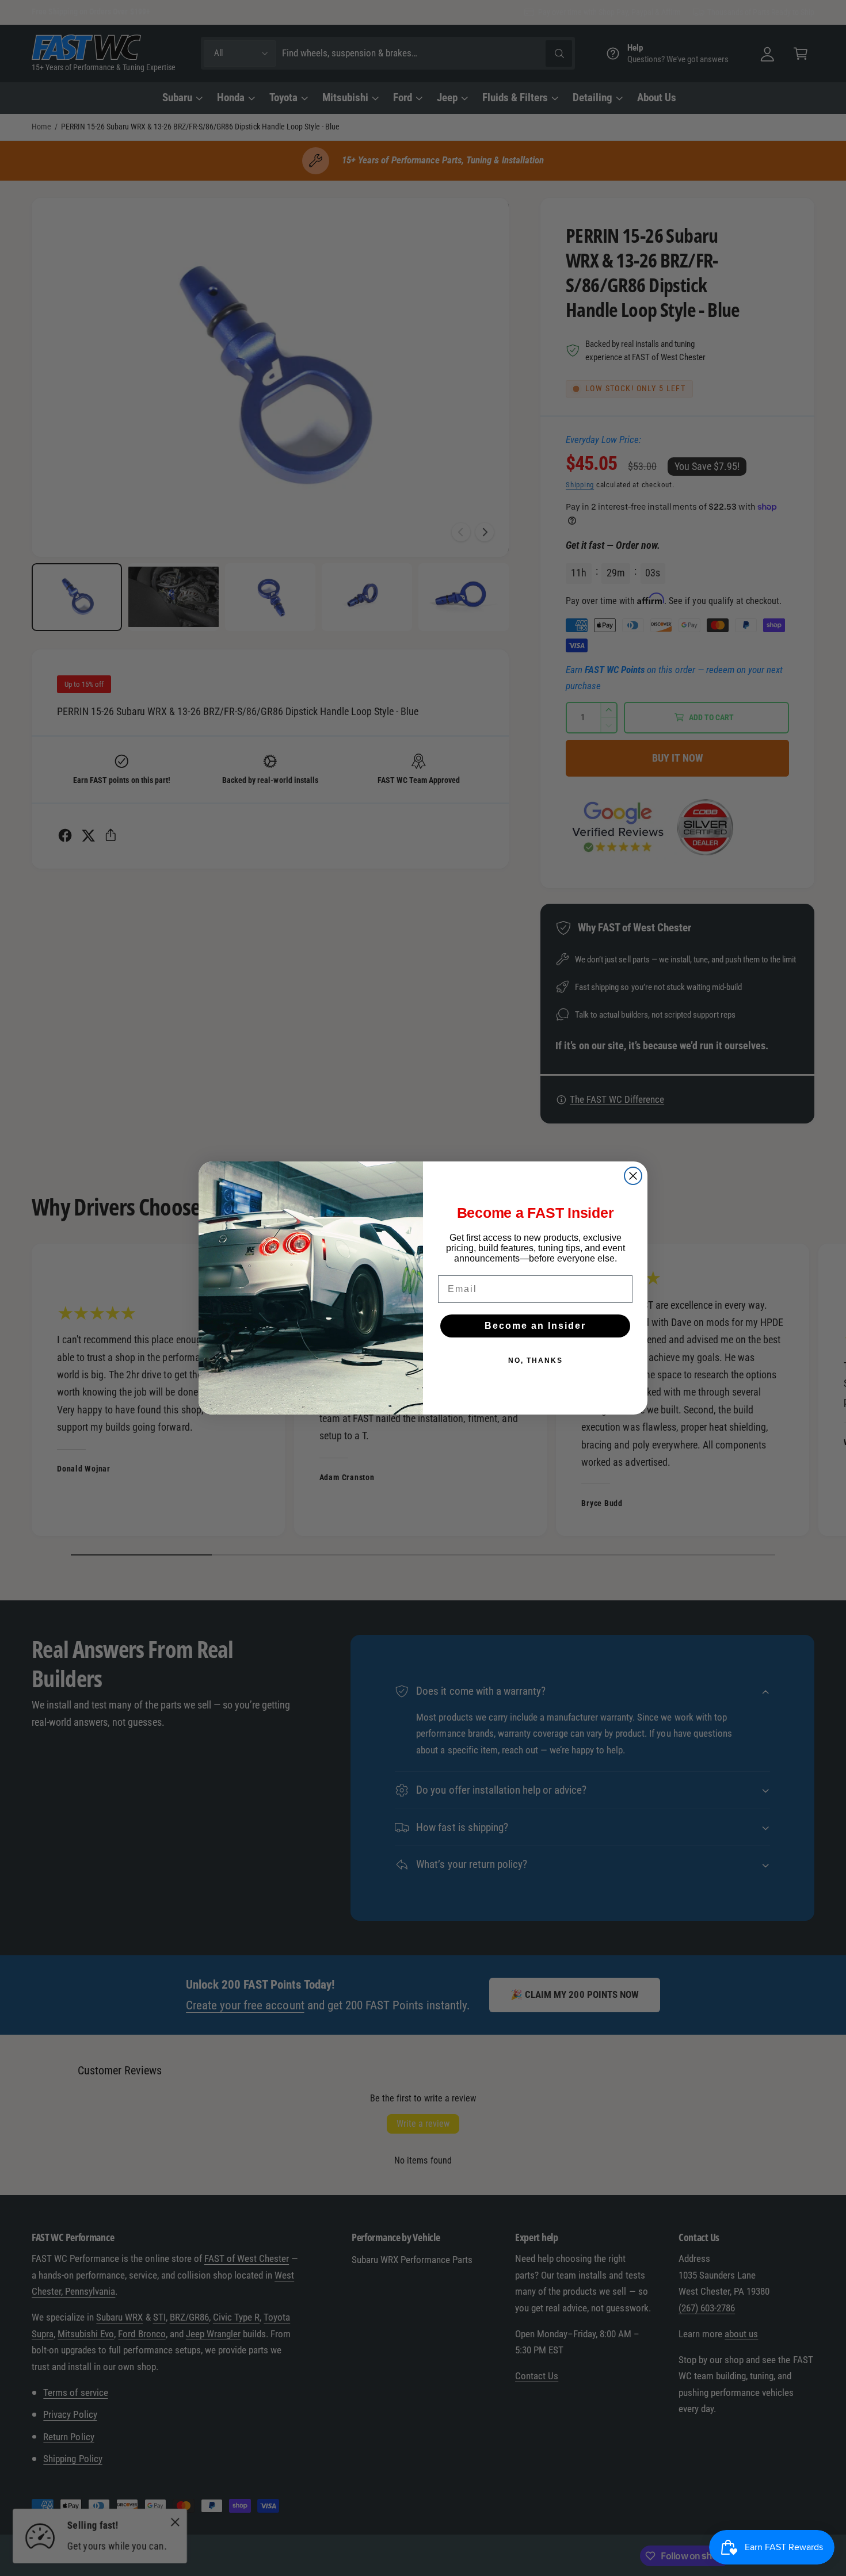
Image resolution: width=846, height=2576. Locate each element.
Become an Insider (535, 1326)
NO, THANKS (536, 1360)
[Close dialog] (633, 1176)
